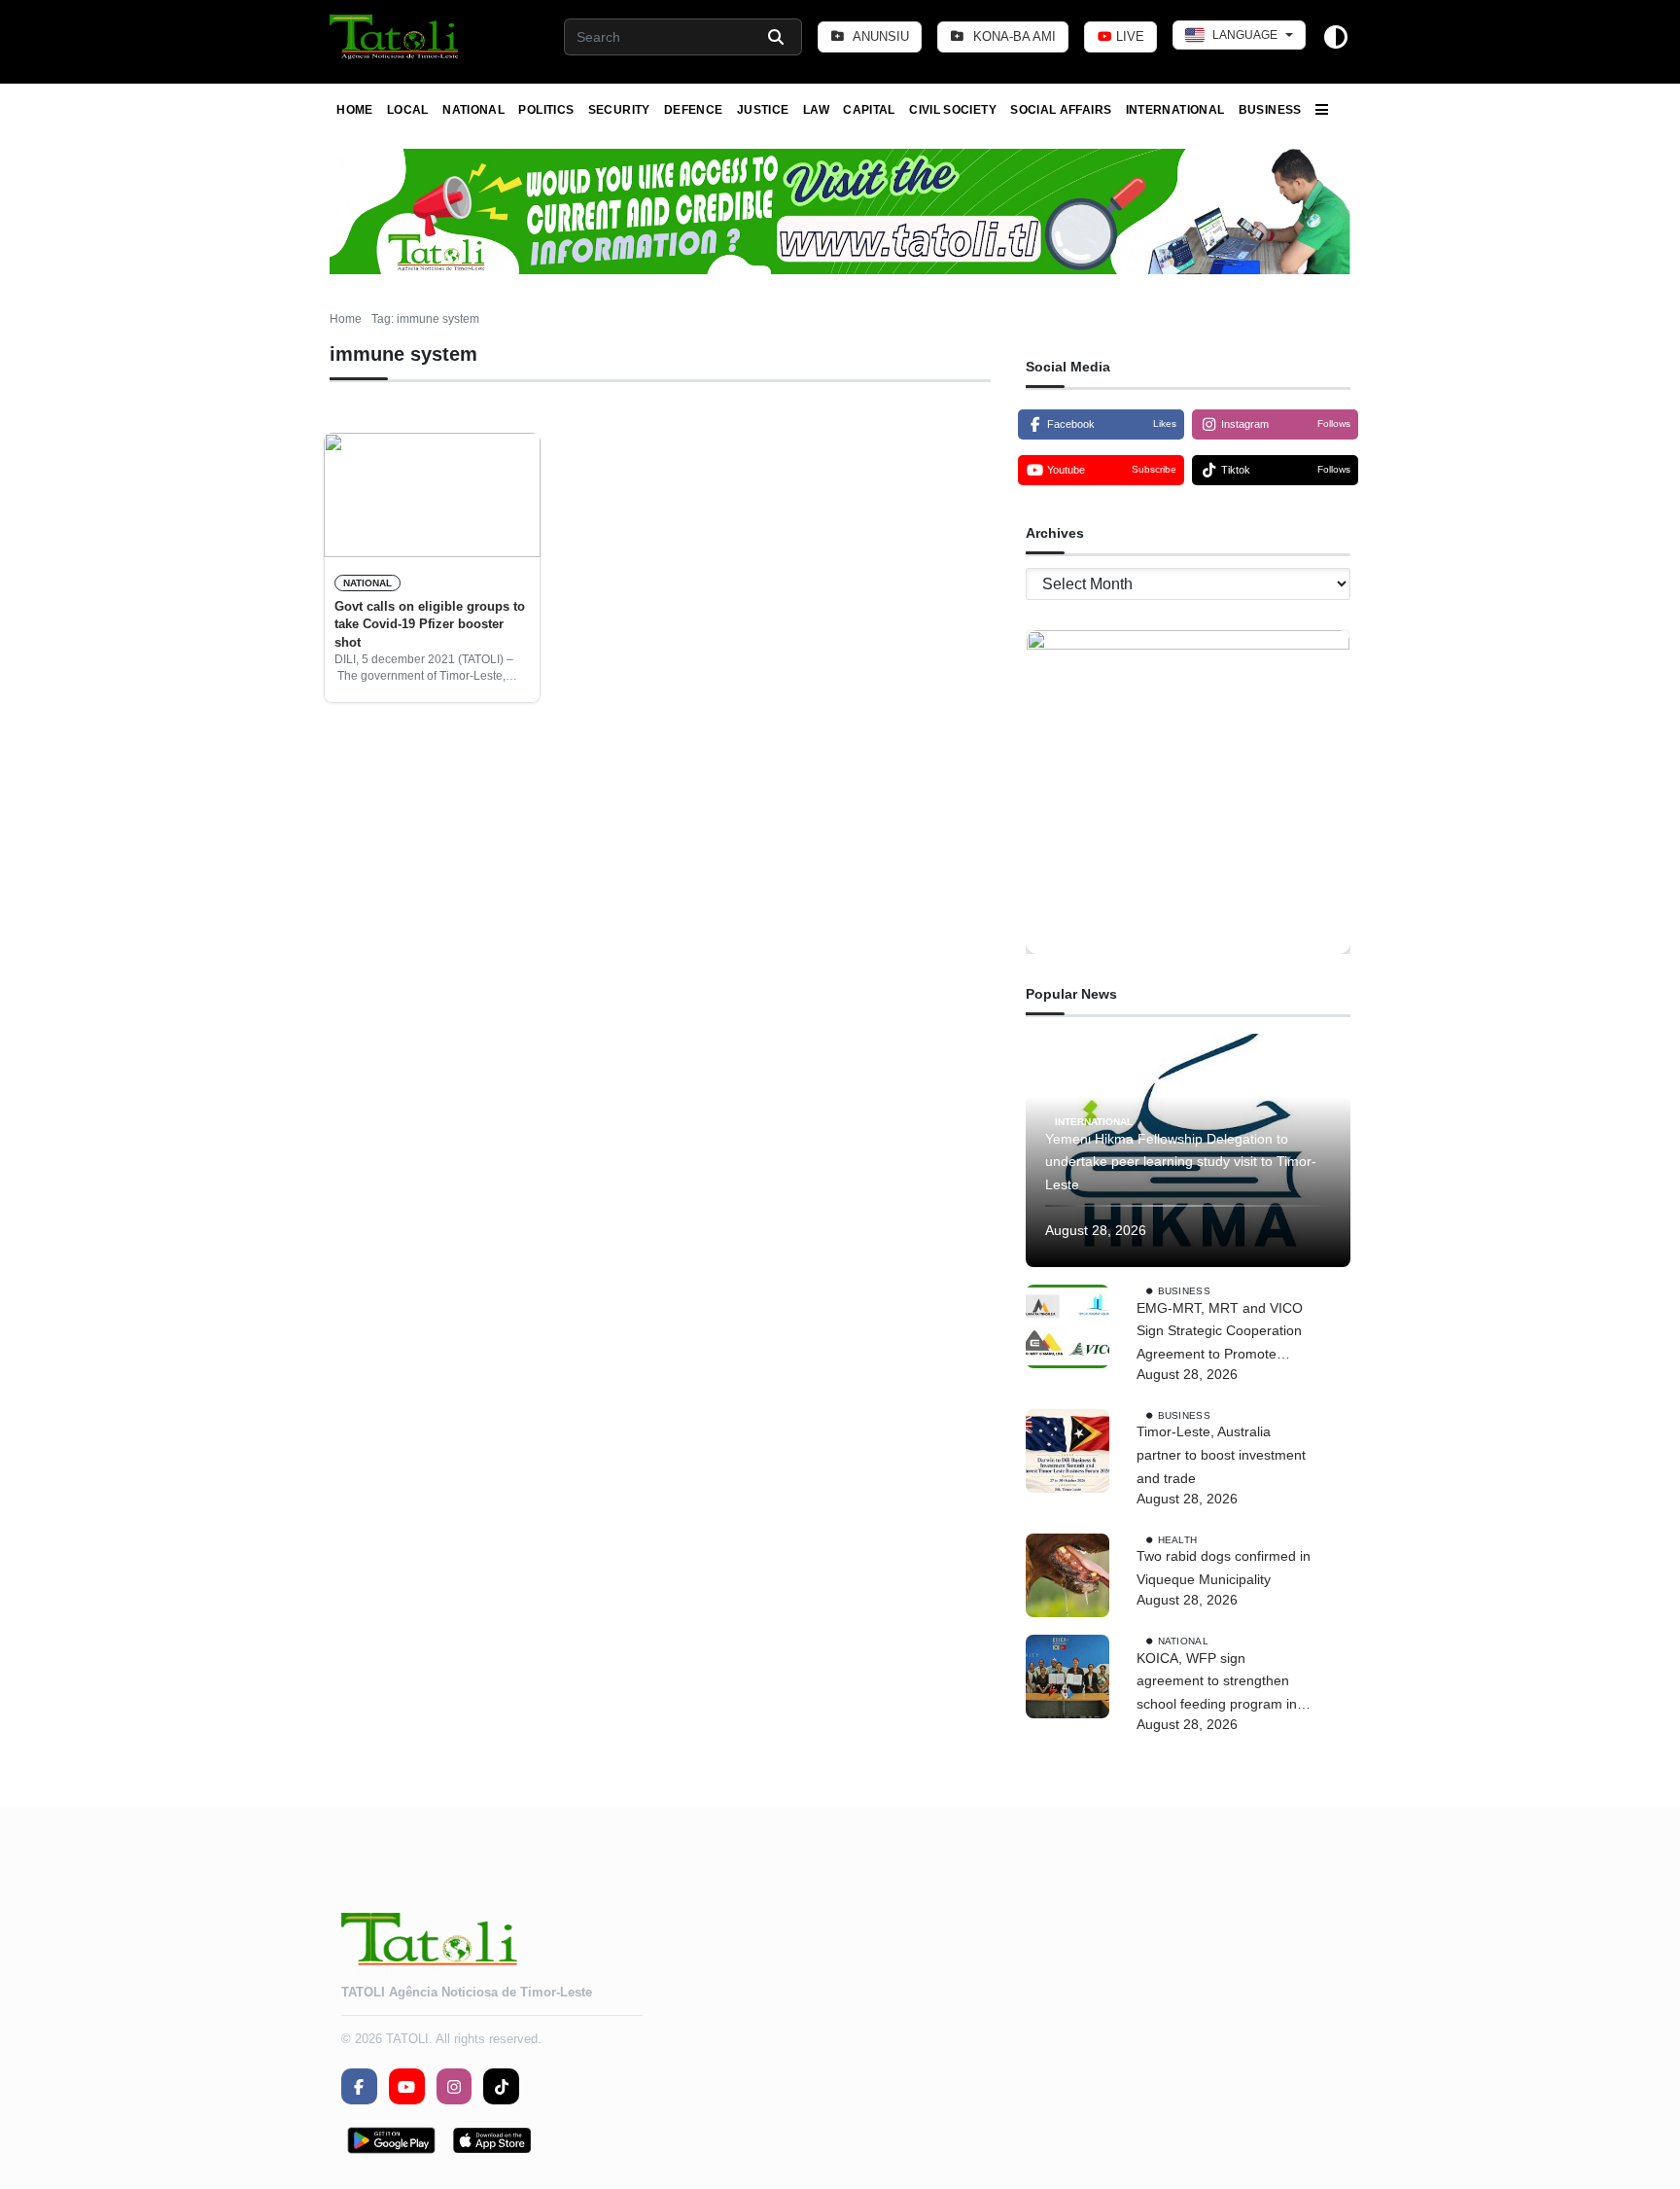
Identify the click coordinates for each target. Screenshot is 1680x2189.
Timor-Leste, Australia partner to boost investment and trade (1221, 1455)
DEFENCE (694, 110)
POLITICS (546, 110)
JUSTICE (763, 110)
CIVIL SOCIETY (953, 110)
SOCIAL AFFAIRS (1061, 110)
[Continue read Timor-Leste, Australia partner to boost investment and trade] (1067, 1451)
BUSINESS (1270, 110)
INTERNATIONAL (1175, 110)
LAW (816, 110)
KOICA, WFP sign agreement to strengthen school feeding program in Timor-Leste (1217, 1683)
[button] (395, 37)
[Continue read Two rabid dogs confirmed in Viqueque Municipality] (1067, 1575)
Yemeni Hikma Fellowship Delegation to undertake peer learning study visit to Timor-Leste (1181, 1162)
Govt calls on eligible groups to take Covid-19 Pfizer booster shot (430, 624)
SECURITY (619, 110)
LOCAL (408, 110)
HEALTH (1178, 1539)
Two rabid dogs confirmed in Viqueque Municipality (1224, 1568)
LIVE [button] (1128, 36)
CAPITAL (869, 110)
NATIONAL (473, 110)
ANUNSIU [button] (879, 36)
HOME (354, 110)
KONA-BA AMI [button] (1013, 36)
